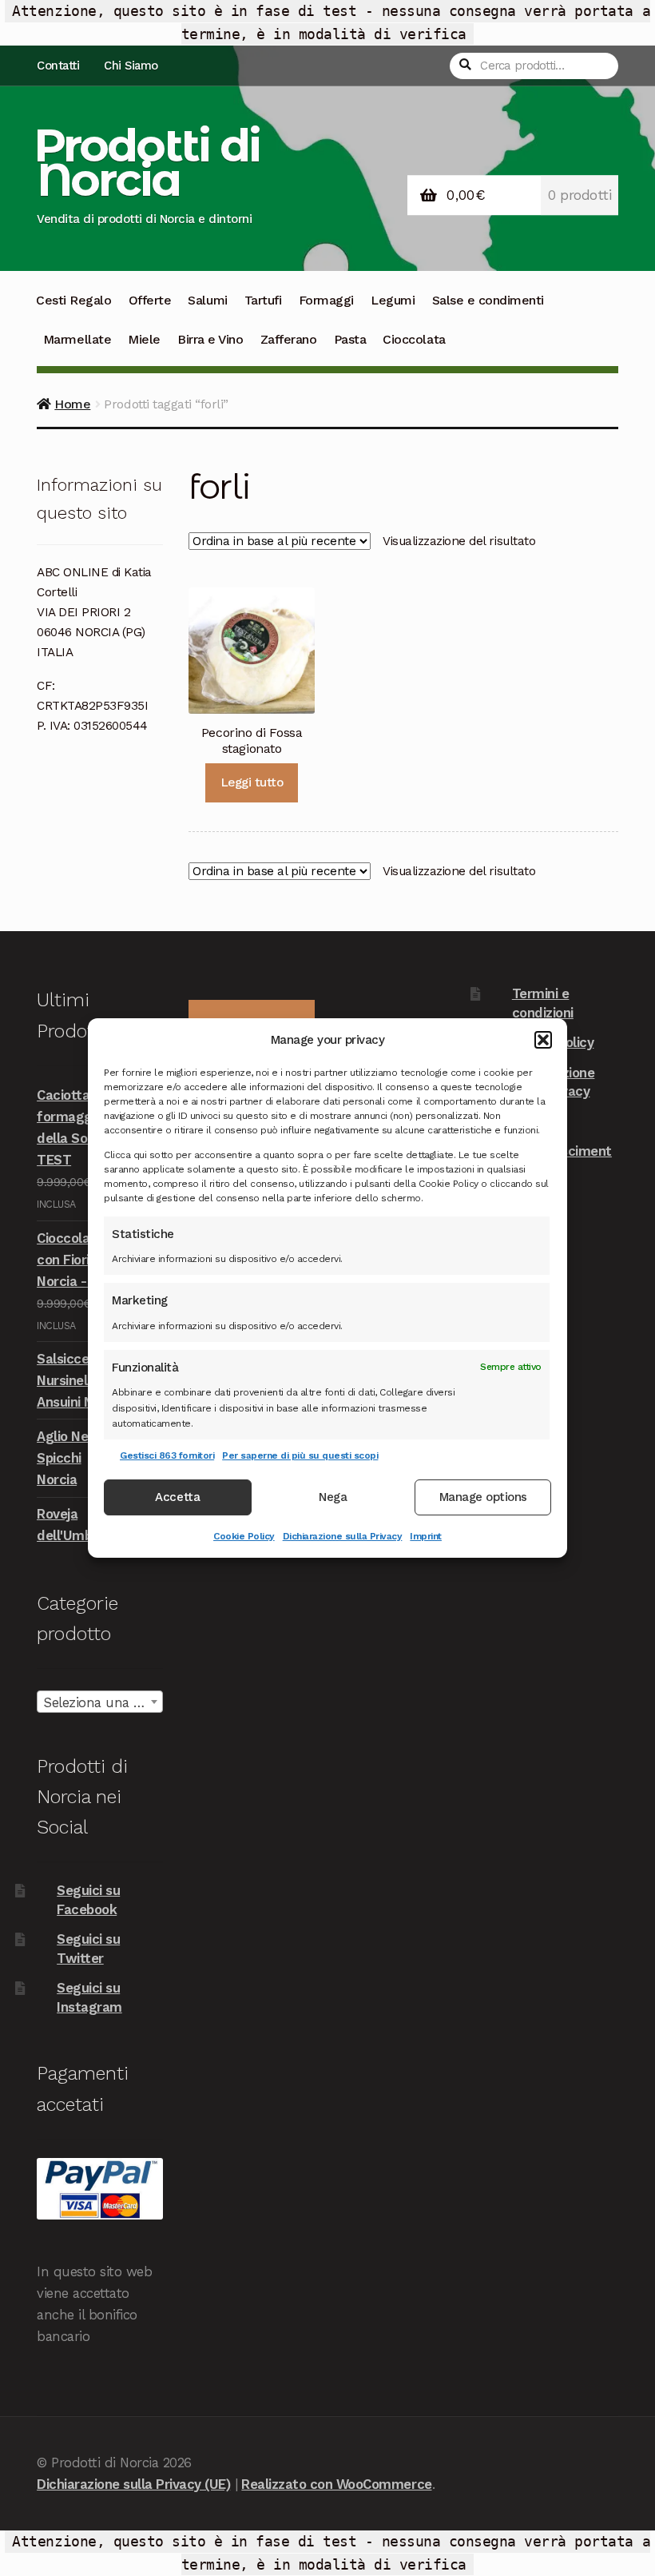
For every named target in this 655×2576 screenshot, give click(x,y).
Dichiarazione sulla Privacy (343, 1536)
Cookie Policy (244, 1536)
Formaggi (326, 300)
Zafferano (289, 339)
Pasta (350, 339)
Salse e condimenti (488, 300)
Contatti (58, 66)
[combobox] (100, 1702)
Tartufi (263, 300)
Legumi (393, 300)
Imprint (426, 1536)
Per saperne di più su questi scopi (300, 1455)
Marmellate (77, 339)
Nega (333, 1498)
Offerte (150, 300)
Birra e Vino (210, 339)
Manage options (483, 1498)
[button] (543, 1040)
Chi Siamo (131, 66)
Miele (144, 339)
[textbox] (100, 1702)
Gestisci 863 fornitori (167, 1455)
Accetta (177, 1498)
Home (72, 404)
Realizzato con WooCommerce (336, 2484)
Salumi (207, 300)
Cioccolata (414, 339)
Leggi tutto (252, 782)
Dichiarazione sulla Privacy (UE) (133, 2484)
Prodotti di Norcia (147, 162)
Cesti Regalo (73, 300)
